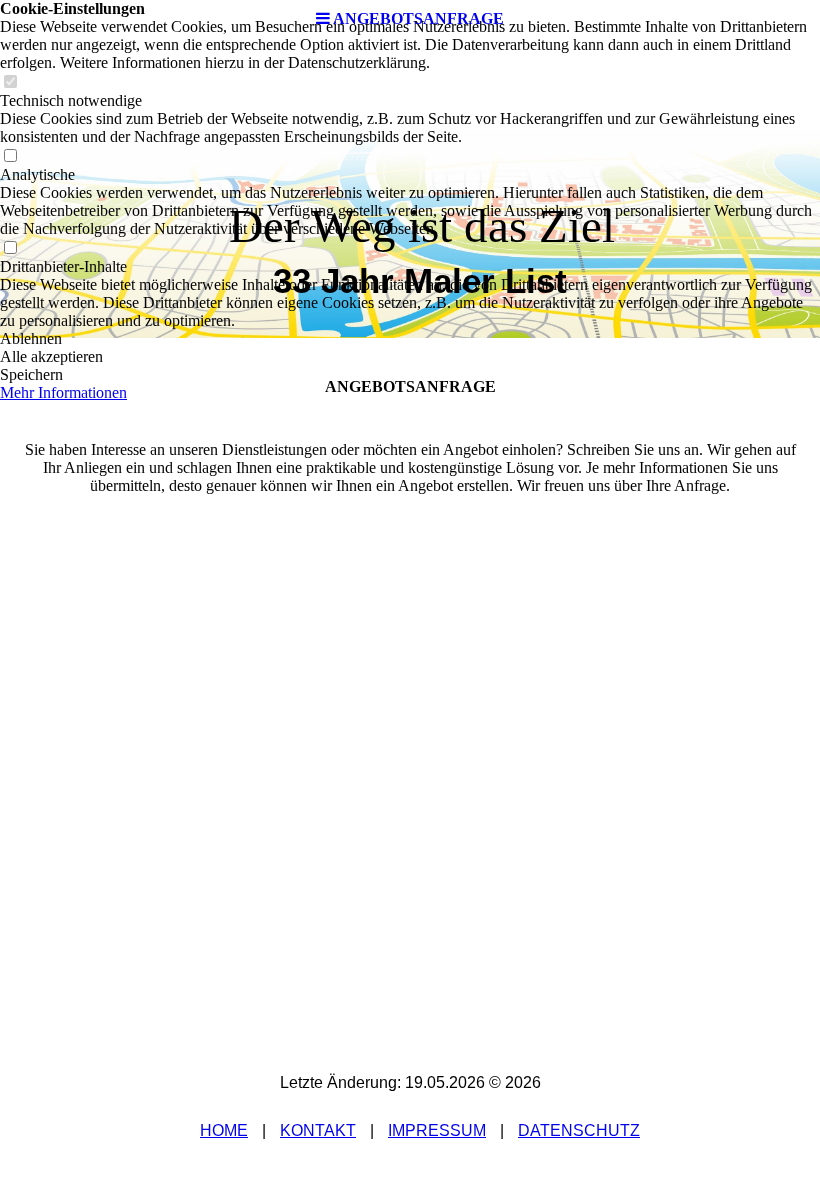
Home (224, 1130)
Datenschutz (579, 1130)
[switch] (10, 82)
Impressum (437, 1130)
